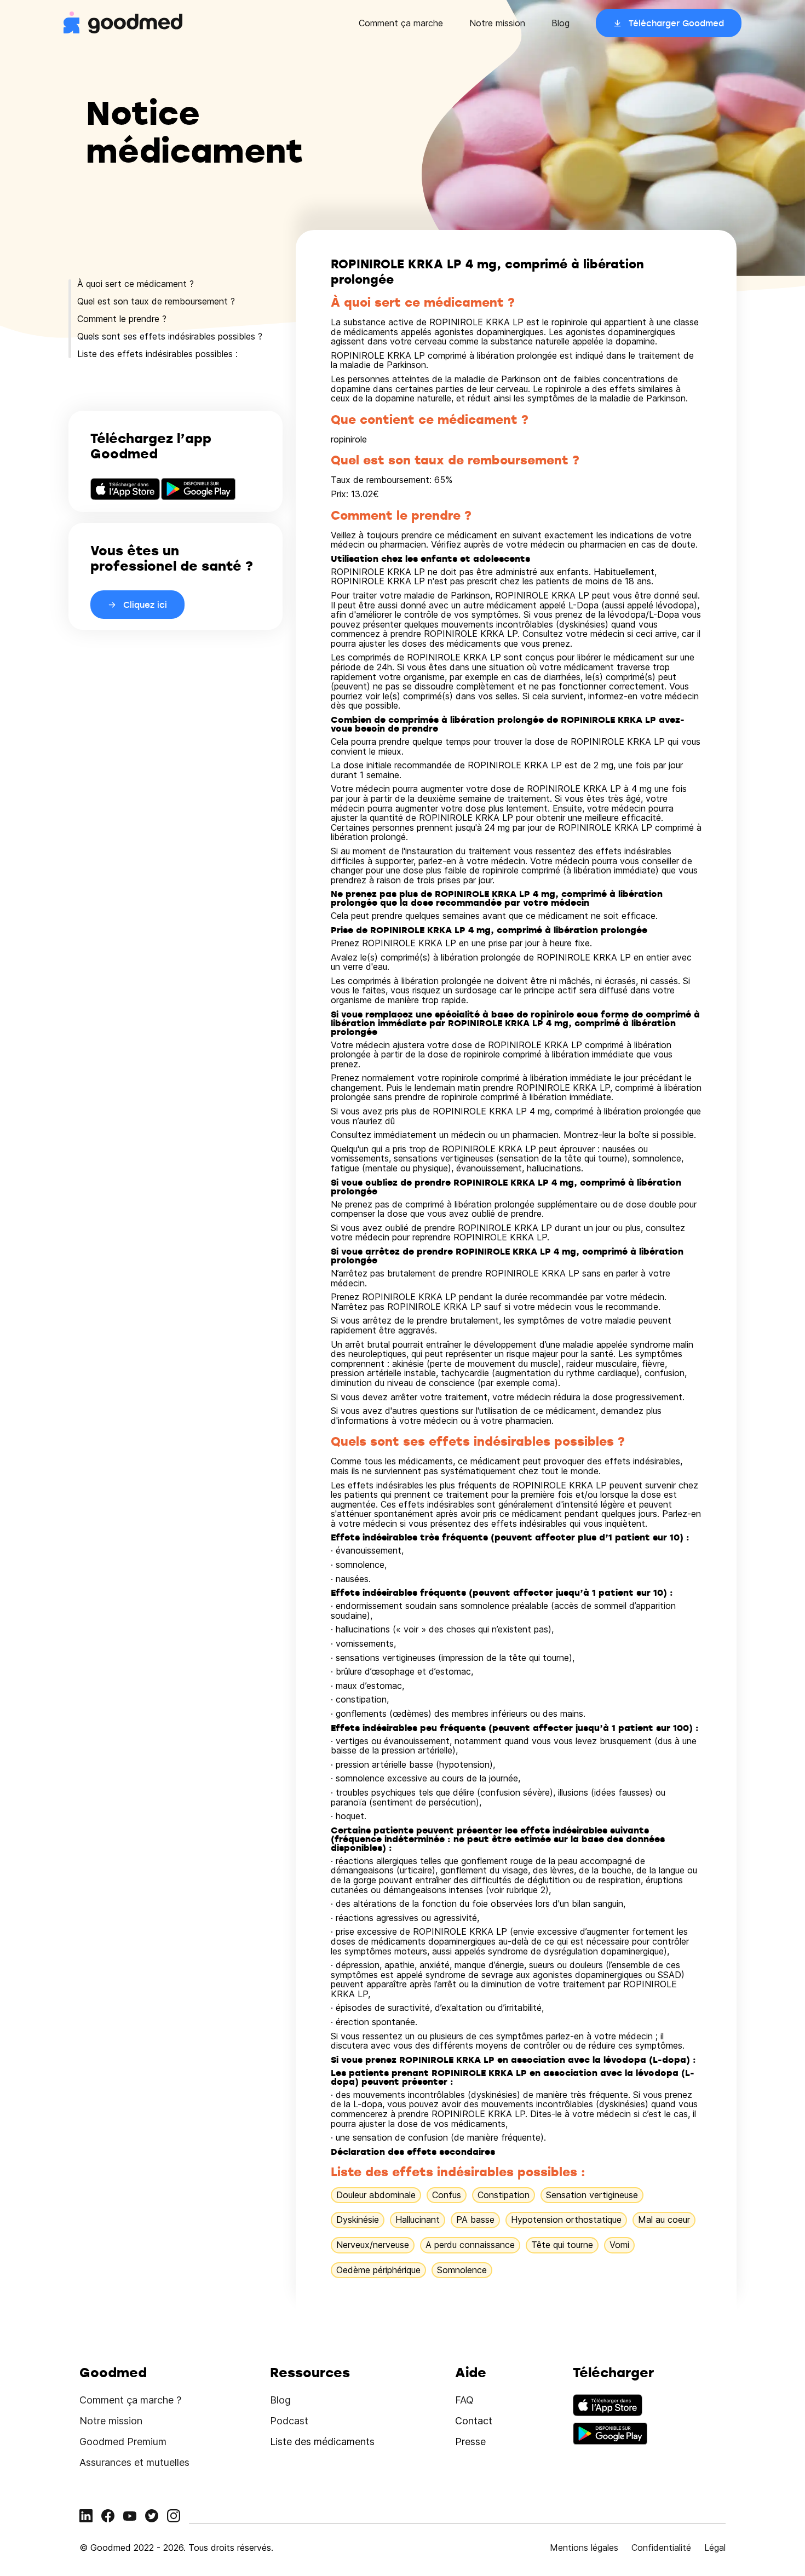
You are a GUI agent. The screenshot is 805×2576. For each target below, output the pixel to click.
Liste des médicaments (322, 2442)
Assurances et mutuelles (134, 2462)
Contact (474, 2421)
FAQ (464, 2400)
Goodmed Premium (123, 2442)
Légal (715, 2548)
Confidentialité (661, 2548)
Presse (470, 2442)
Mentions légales (584, 2548)
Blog (560, 23)
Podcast (289, 2421)
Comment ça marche (401, 23)
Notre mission (497, 23)
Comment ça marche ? (130, 2400)
